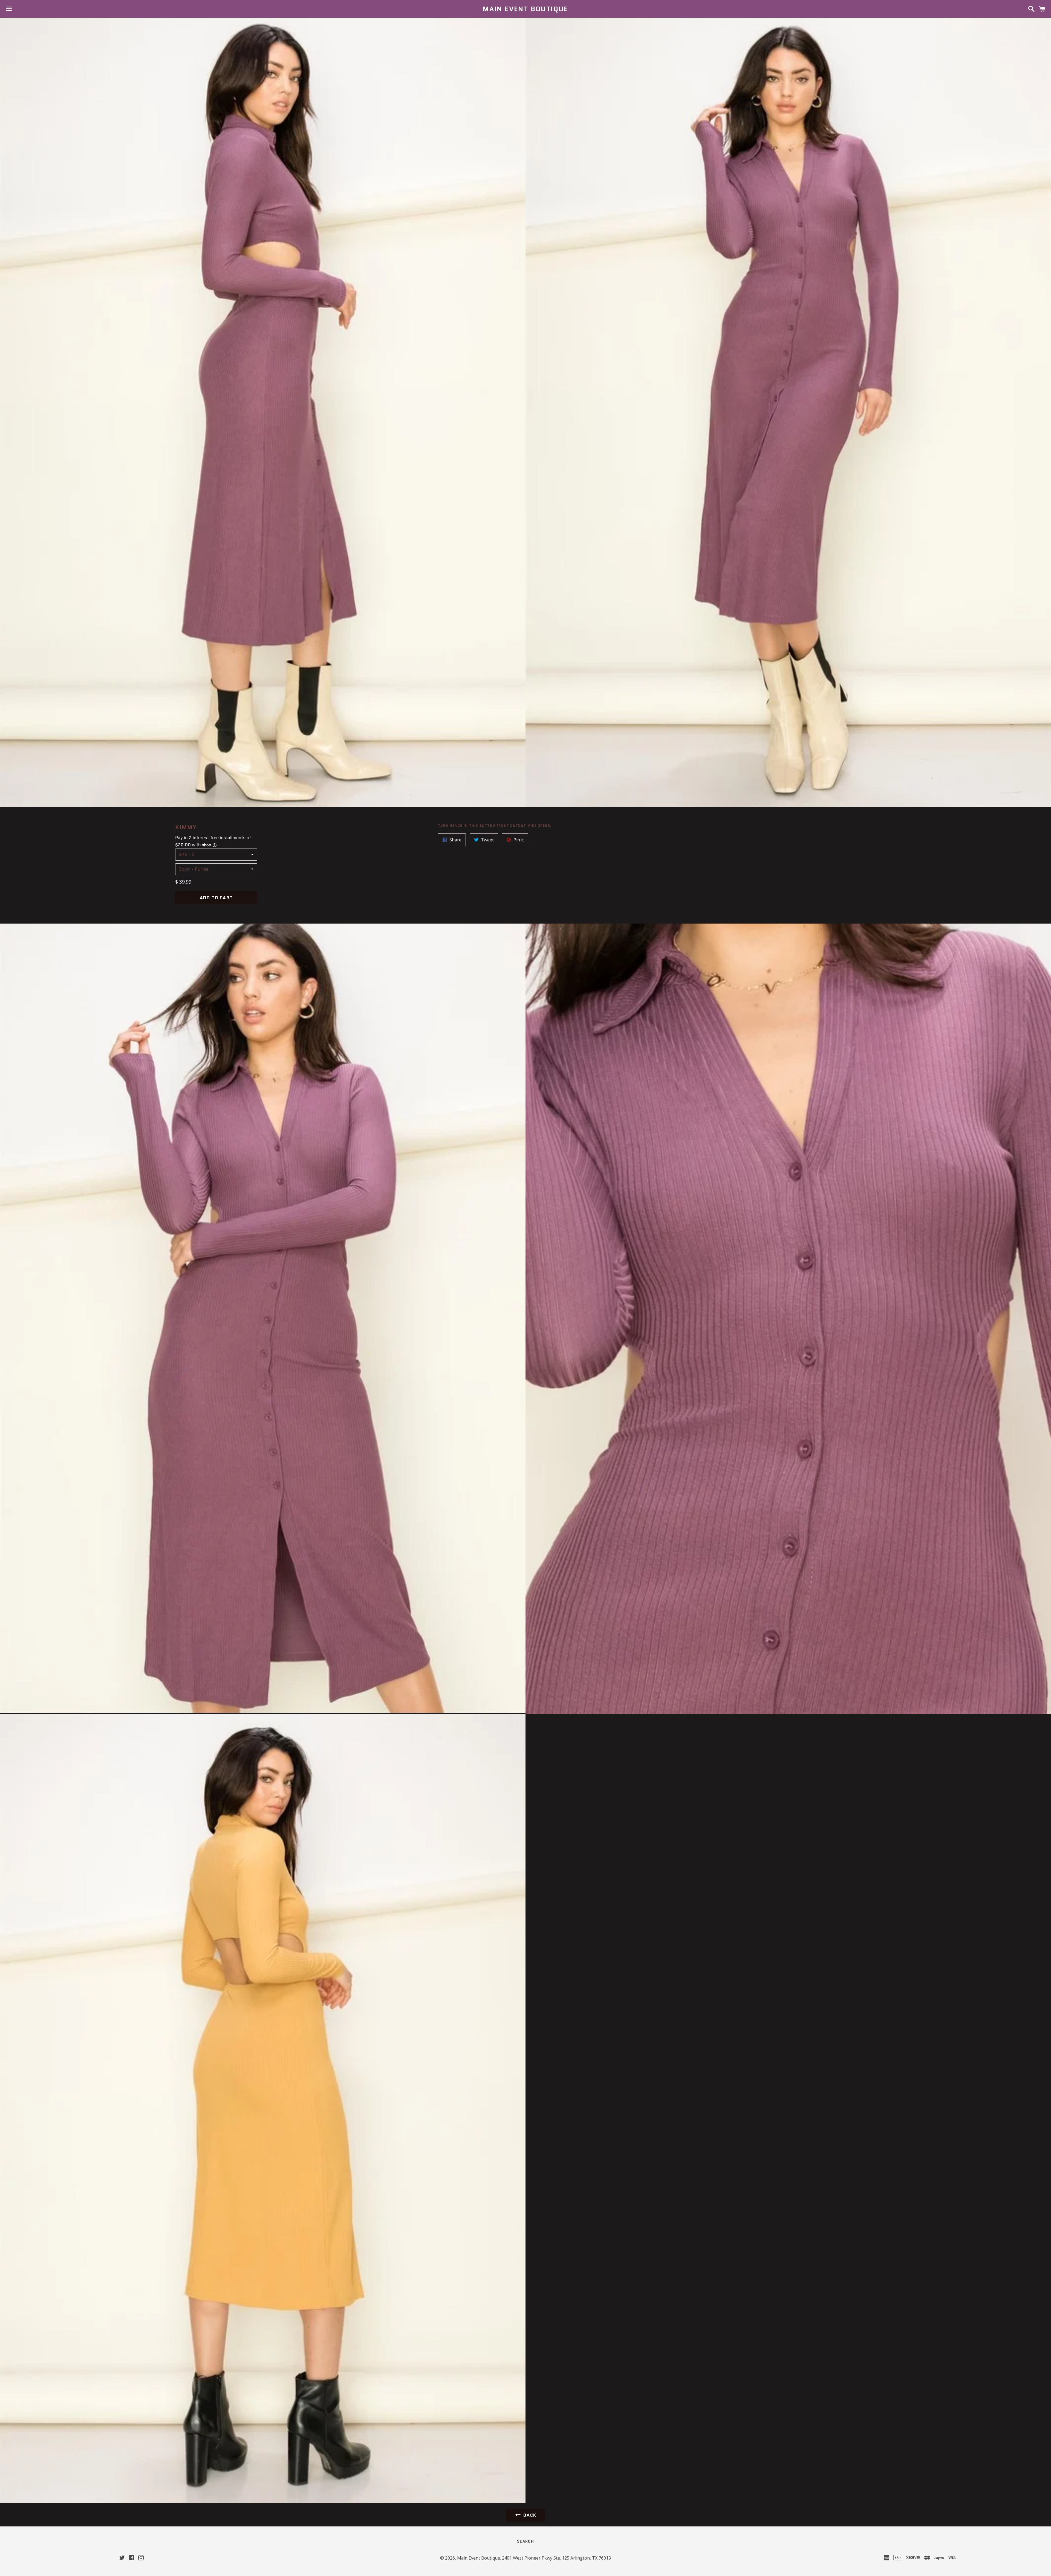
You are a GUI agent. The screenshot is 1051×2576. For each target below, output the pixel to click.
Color (184, 869)
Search (525, 2541)
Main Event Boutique (525, 9)
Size (183, 854)
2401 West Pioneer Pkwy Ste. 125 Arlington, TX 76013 (556, 2558)
